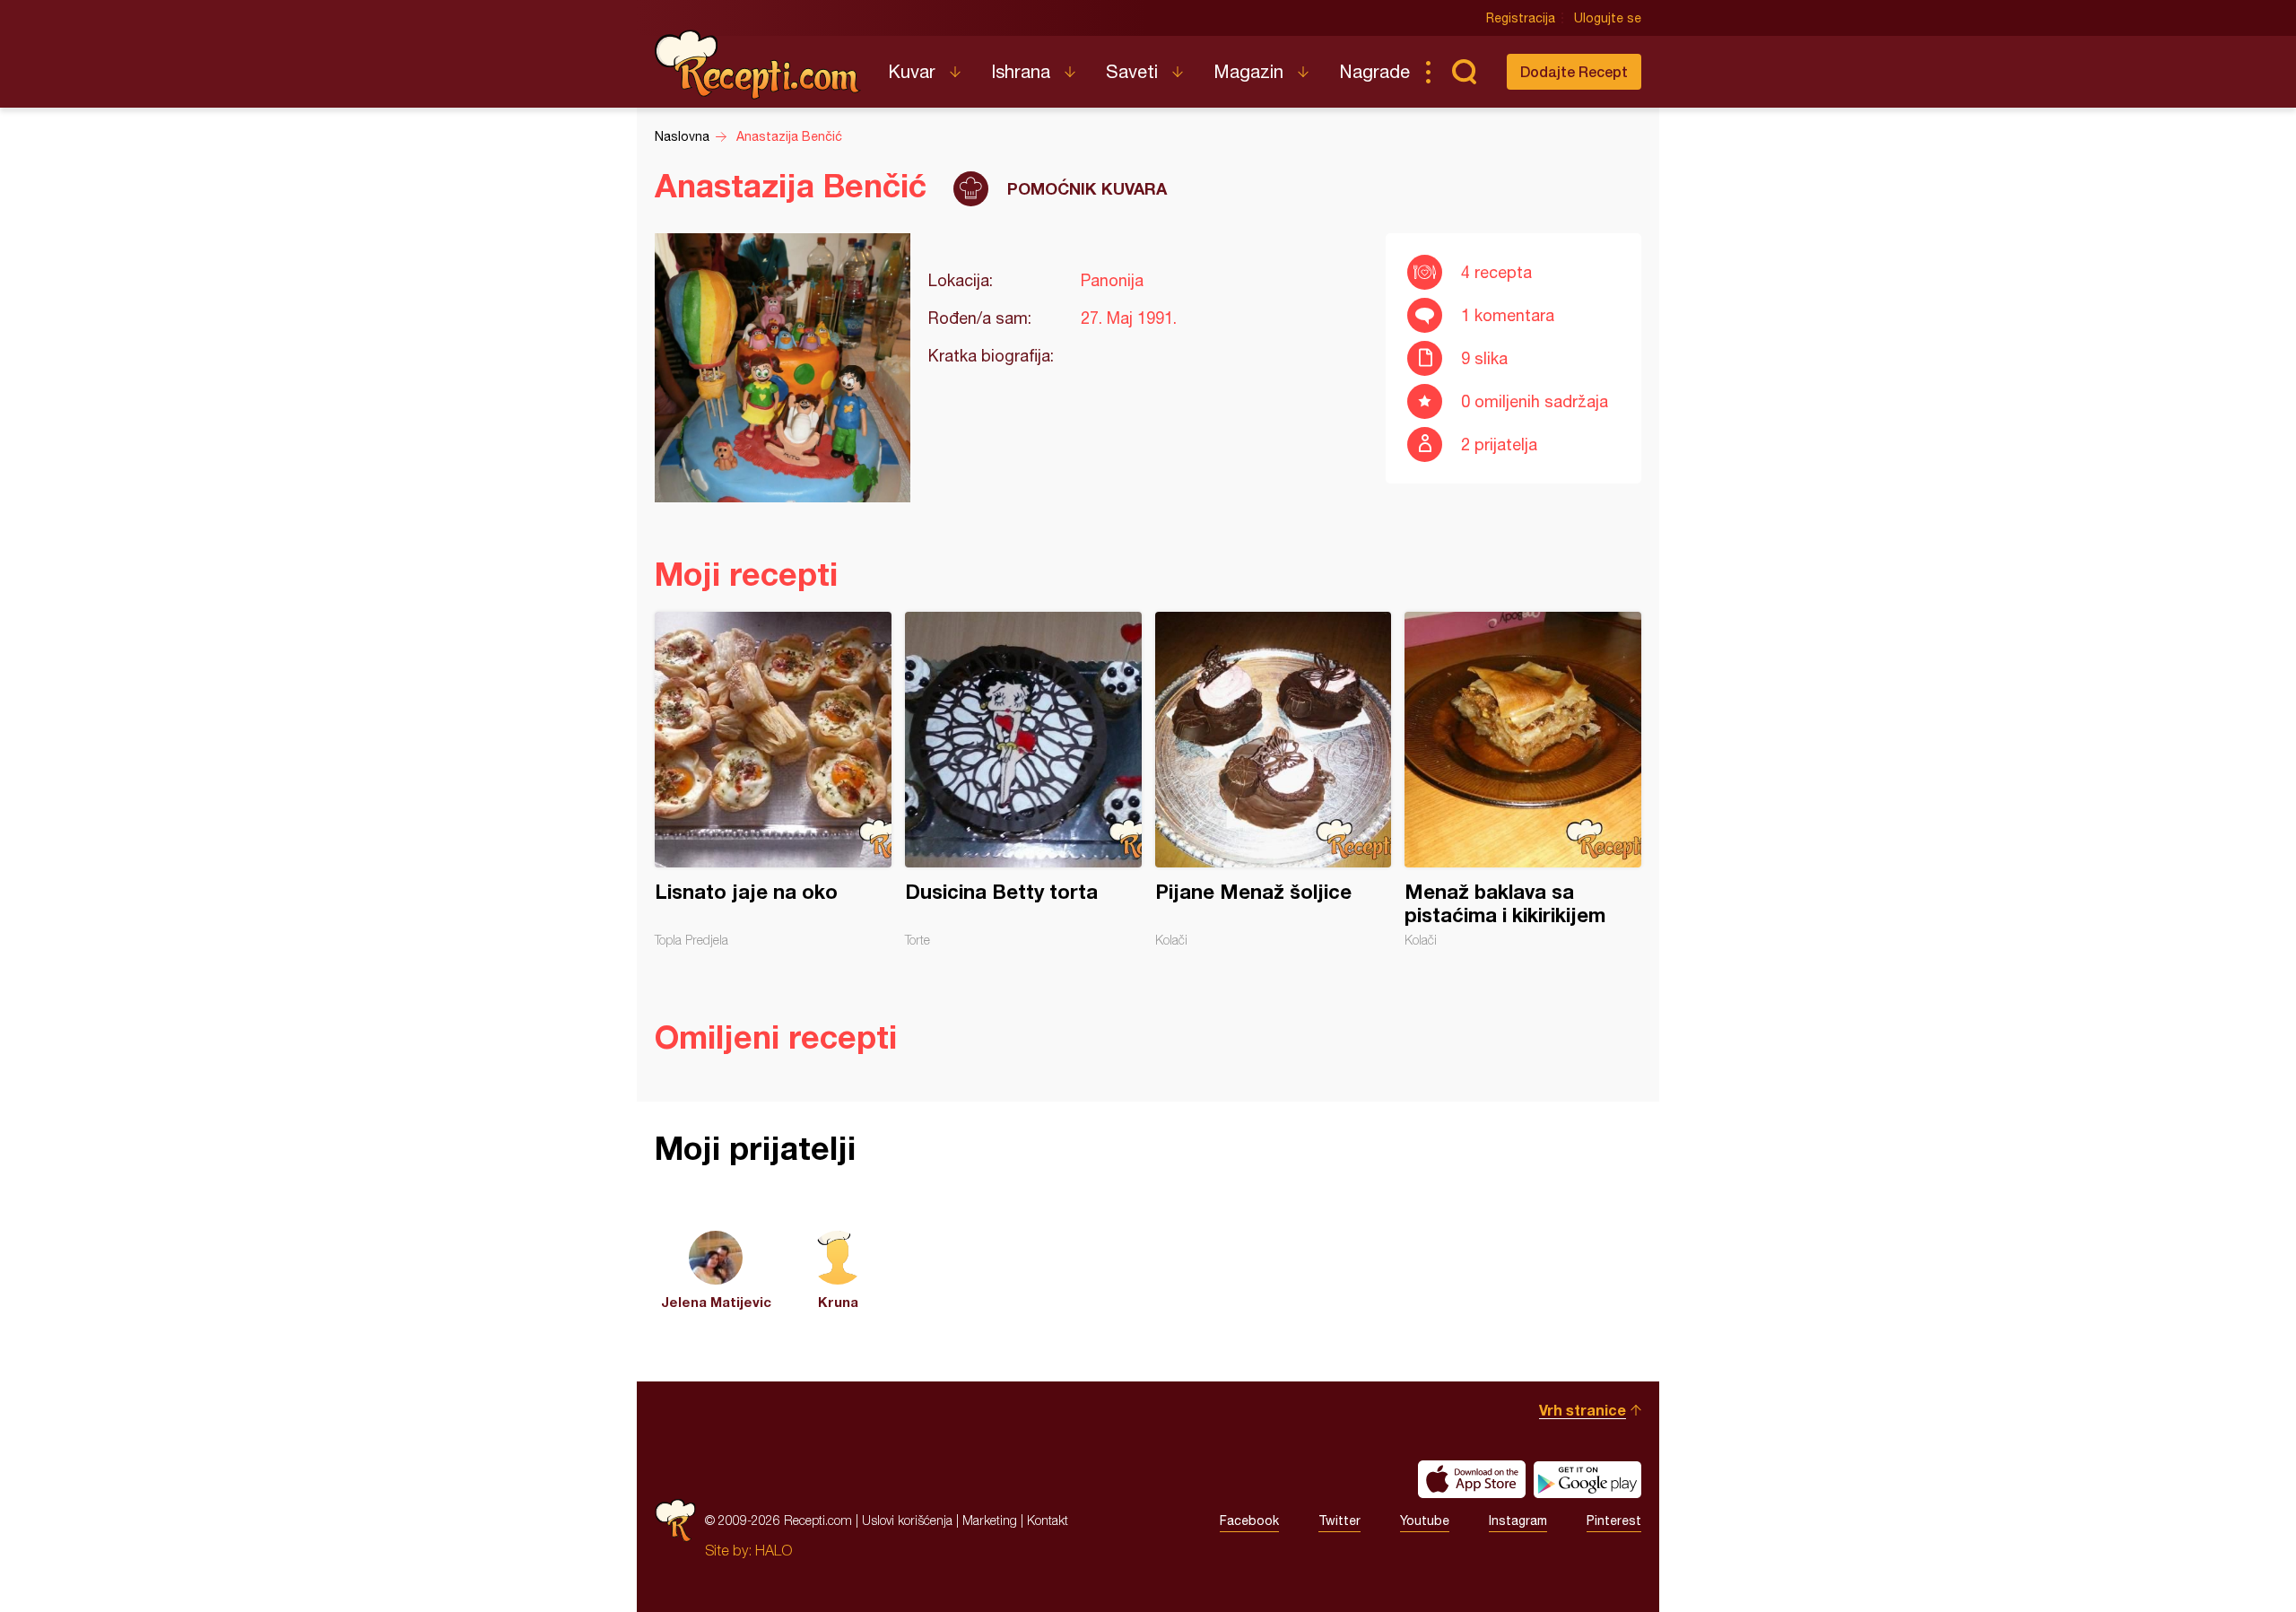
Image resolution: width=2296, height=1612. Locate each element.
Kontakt (1048, 1520)
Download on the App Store (1472, 1479)
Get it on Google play (1587, 1479)
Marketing (990, 1520)
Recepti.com (758, 65)
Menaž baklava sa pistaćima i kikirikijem (1523, 780)
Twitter (1339, 1521)
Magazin (1248, 71)
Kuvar (912, 71)
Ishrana (1021, 71)
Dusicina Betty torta (1023, 780)
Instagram (1518, 1521)
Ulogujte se (1608, 18)
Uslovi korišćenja (907, 1520)
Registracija (1521, 18)
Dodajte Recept (1574, 71)
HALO (774, 1550)
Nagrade (1374, 71)
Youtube (1425, 1521)
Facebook (1249, 1521)
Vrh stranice (1583, 1410)
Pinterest (1614, 1521)
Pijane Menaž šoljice (1274, 780)
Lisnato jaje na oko (773, 780)
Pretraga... (1464, 72)
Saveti (1132, 71)
